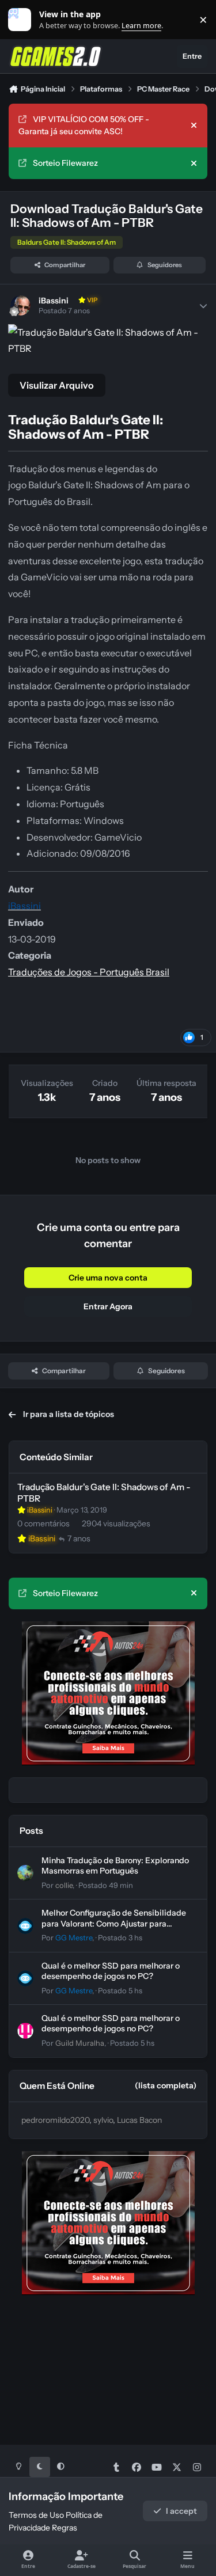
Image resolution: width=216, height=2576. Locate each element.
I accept (181, 2511)
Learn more (22, 20)
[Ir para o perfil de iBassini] (20, 305)
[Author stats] (203, 306)
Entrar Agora (108, 1306)
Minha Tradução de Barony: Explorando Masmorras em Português (115, 1865)
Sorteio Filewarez (65, 163)
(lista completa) (166, 2085)
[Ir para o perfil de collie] (25, 1873)
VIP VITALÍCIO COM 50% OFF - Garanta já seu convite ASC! (84, 125)
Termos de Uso (36, 2515)
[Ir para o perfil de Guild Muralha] (25, 2031)
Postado (106, 1885)
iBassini (54, 301)
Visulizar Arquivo (57, 385)
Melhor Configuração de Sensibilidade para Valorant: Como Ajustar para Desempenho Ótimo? (114, 1923)
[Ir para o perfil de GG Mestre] (25, 1926)
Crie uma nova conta (108, 1278)
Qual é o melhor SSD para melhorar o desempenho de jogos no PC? (111, 1971)
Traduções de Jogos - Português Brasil (89, 972)
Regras (65, 2528)
